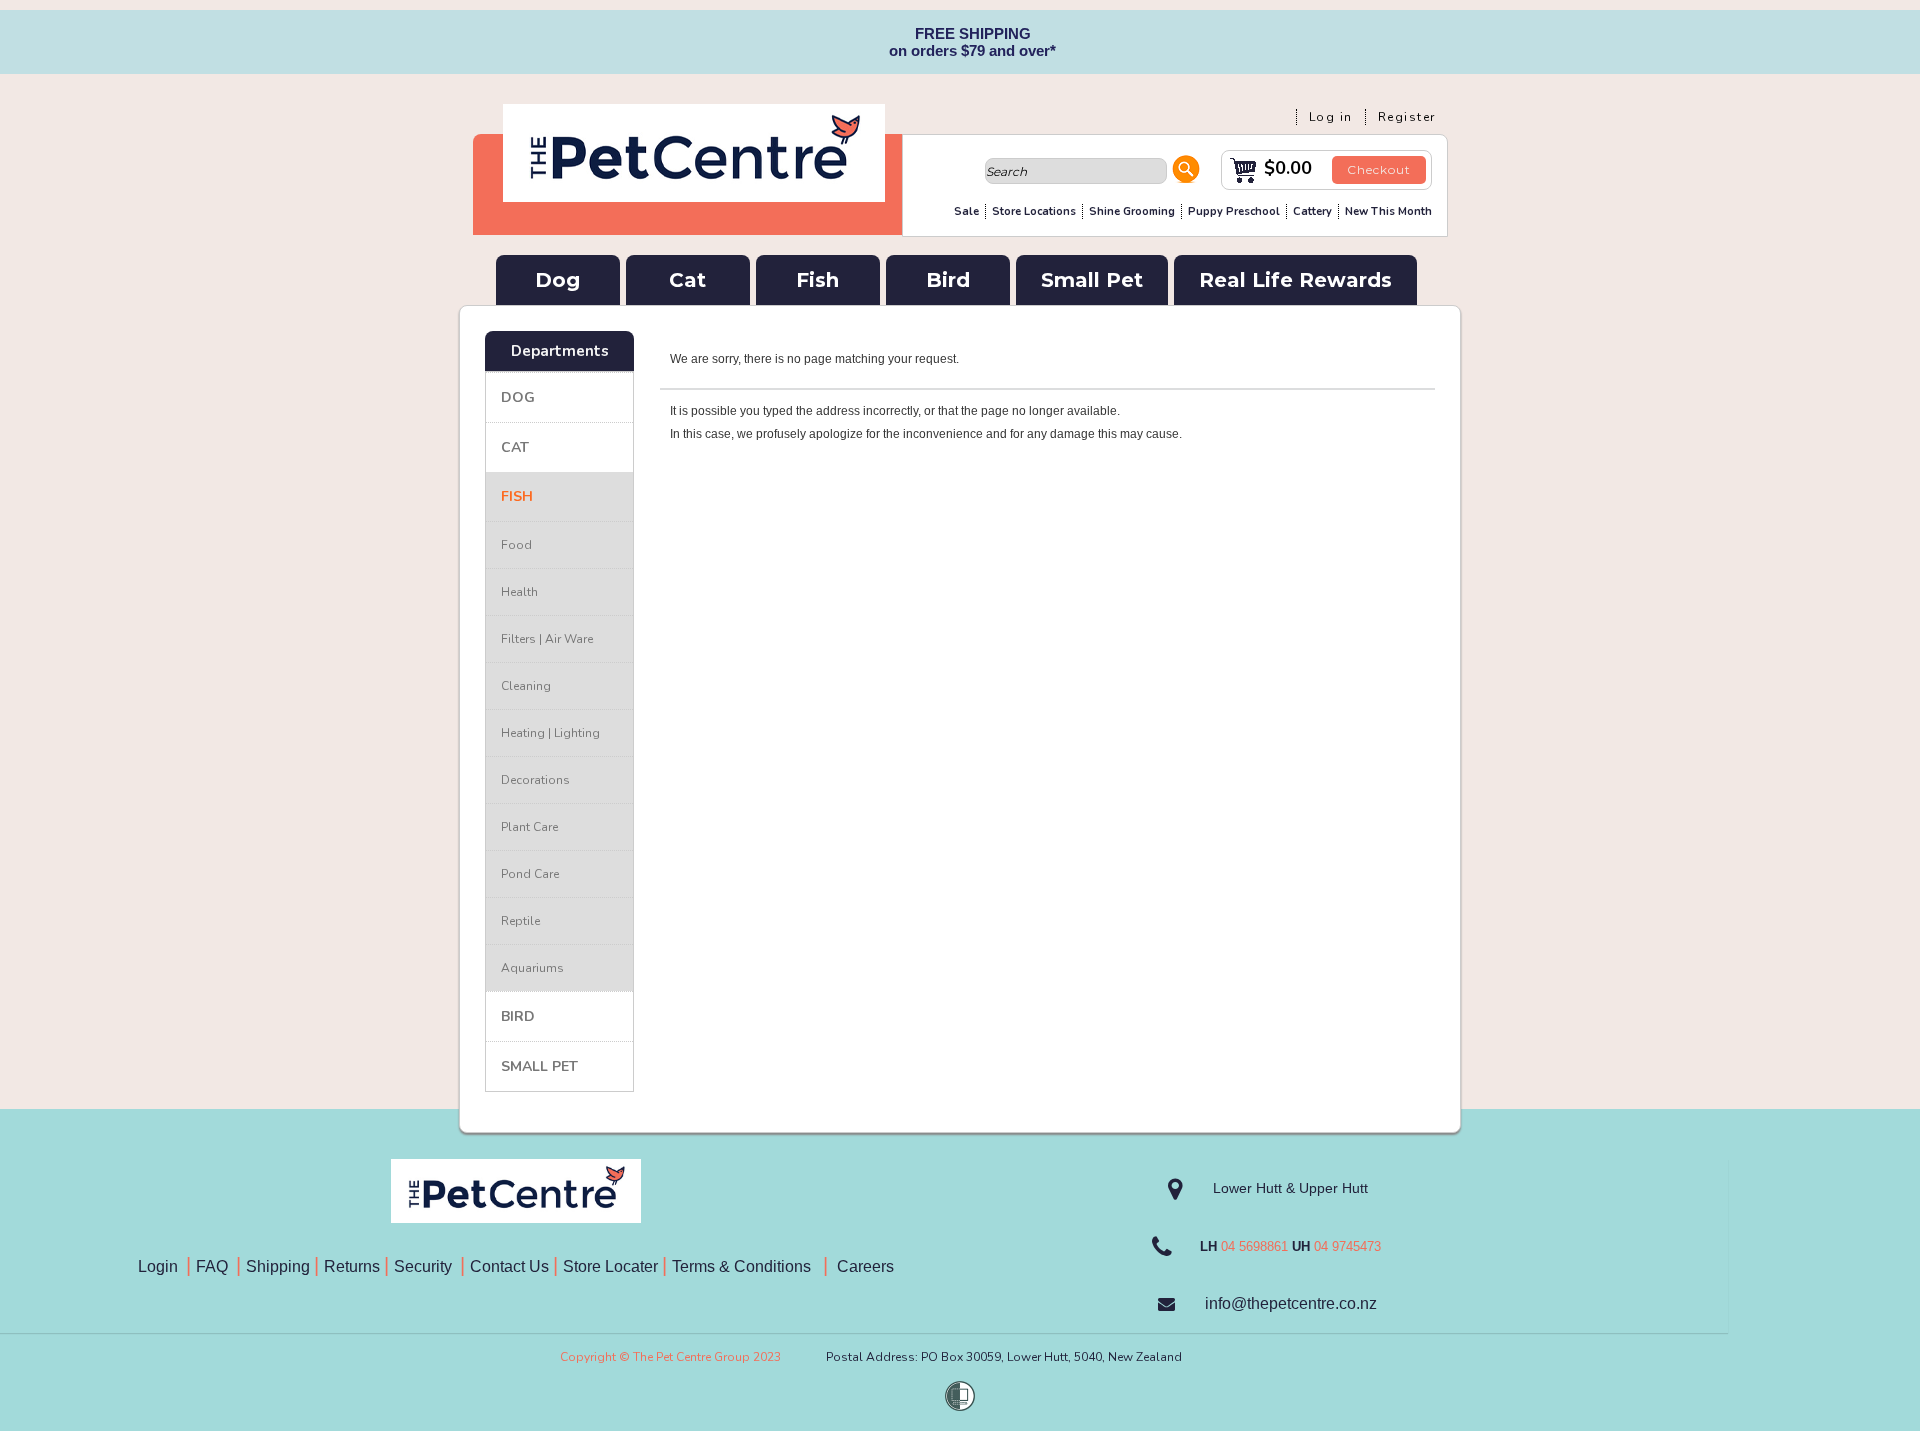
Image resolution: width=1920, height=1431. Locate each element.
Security (425, 1266)
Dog (557, 280)
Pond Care (530, 874)
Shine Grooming (1132, 211)
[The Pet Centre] (694, 194)
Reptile (520, 921)
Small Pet (1092, 280)
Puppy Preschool (1234, 211)
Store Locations (1034, 211)
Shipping (278, 1266)
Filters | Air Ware (547, 639)
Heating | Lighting (550, 733)
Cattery (1312, 211)
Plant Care (529, 827)
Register (1407, 117)
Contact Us (511, 1266)
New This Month (1388, 211)
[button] (1186, 172)
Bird (948, 280)
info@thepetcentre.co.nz (1291, 1303)
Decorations (535, 780)
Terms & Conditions (747, 1266)
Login (162, 1266)
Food (516, 545)
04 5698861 (1254, 1246)
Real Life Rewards (1295, 280)
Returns (352, 1266)
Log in (1331, 117)
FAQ (216, 1266)
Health (519, 592)
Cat (687, 280)
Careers (863, 1266)
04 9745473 (1347, 1246)
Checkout (1379, 169)
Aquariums (532, 968)
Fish (817, 280)
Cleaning (526, 686)
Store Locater (610, 1266)
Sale (966, 211)
